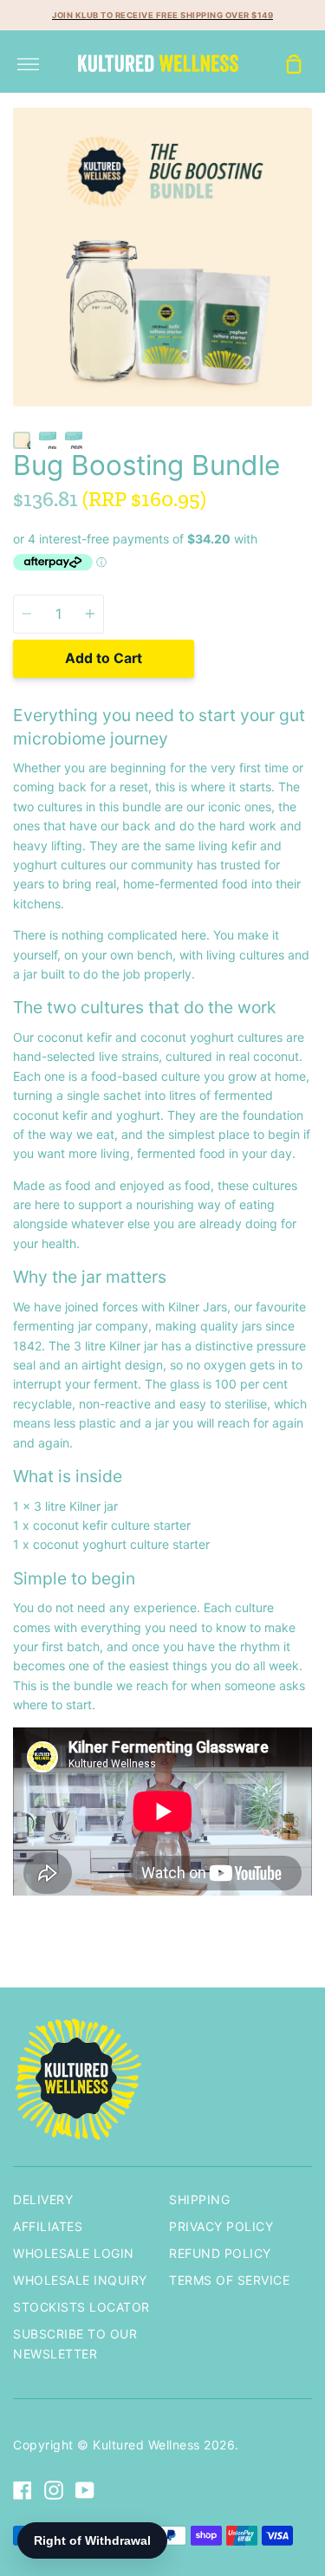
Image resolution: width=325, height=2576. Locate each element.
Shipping (199, 2199)
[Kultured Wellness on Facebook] (23, 2490)
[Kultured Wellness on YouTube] (85, 2490)
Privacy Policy (221, 2226)
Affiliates (48, 2226)
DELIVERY (43, 2199)
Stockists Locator (81, 2307)
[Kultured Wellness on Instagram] (54, 2490)
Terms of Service (229, 2280)
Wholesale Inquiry (80, 2280)
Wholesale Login (74, 2253)
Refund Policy (220, 2253)
